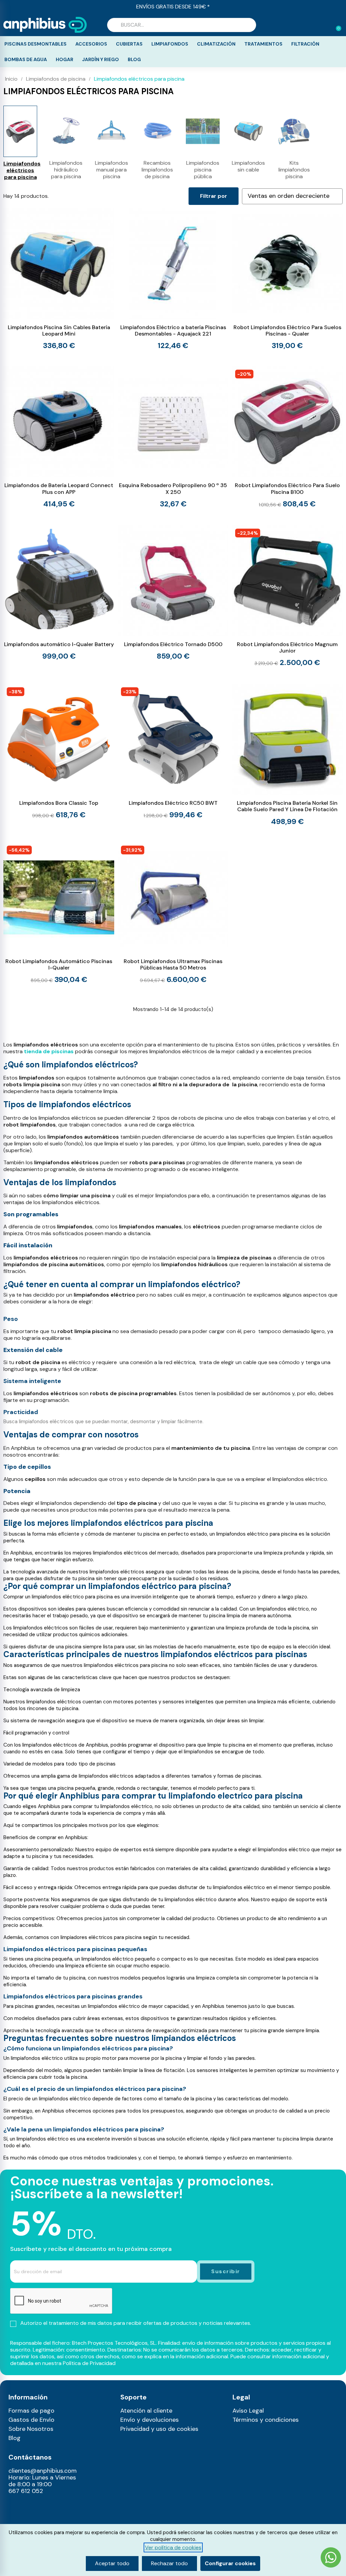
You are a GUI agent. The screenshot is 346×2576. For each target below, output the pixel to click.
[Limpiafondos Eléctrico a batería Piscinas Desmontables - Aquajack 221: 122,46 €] (173, 279)
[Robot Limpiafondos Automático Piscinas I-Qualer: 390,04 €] (59, 913)
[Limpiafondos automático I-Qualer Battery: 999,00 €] (59, 593)
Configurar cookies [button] (230, 2563)
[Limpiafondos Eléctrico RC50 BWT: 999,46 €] (173, 752)
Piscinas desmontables (35, 44)
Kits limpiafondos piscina (294, 170)
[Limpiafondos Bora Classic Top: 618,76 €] (59, 752)
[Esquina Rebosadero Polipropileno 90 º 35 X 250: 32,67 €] (173, 437)
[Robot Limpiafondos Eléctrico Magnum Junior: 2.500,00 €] (287, 596)
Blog (134, 59)
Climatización (216, 44)
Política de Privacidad (89, 2363)
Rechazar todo (169, 2563)
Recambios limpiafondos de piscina (157, 170)
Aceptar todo (112, 2563)
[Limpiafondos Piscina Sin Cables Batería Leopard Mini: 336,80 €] (59, 279)
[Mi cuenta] (325, 26)
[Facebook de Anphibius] (12, 2518)
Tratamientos (263, 44)
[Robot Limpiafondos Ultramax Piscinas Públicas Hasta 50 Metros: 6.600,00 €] (173, 913)
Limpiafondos (170, 44)
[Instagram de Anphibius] (12, 2507)
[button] (336, 25)
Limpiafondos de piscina (56, 79)
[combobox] (182, 25)
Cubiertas (129, 44)
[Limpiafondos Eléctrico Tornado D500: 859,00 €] (173, 593)
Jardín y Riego (101, 59)
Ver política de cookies (173, 2547)
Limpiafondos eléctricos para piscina (20, 170)
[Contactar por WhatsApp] (331, 2558)
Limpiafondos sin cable (248, 166)
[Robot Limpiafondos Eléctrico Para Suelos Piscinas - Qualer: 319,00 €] (287, 279)
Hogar (65, 59)
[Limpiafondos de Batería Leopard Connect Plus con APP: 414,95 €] (59, 437)
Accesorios (91, 44)
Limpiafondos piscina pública (203, 170)
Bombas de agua (26, 59)
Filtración (305, 44)
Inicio (11, 79)
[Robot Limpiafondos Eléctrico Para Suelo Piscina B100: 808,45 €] (287, 437)
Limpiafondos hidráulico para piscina (66, 170)
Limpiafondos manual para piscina (112, 170)
